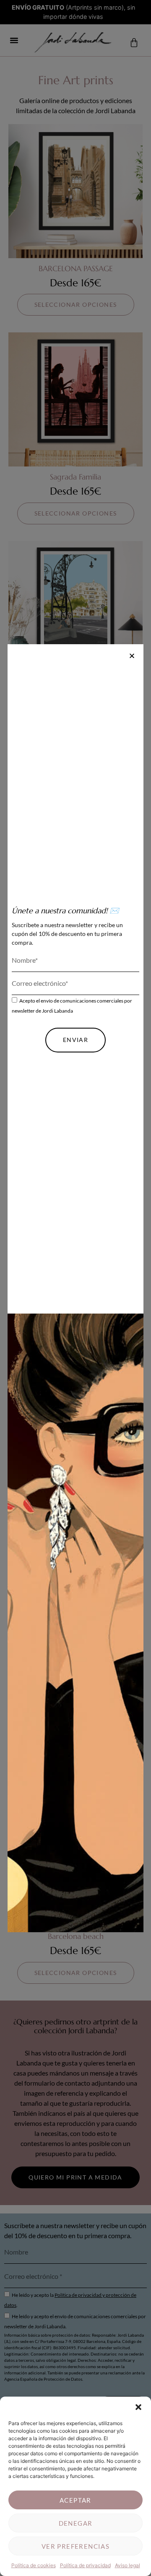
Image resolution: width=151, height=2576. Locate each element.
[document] (75, 1288)
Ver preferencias (75, 2546)
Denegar (76, 2523)
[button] (138, 2407)
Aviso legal (128, 2565)
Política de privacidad (85, 2565)
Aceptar (75, 2500)
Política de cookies (34, 2565)
